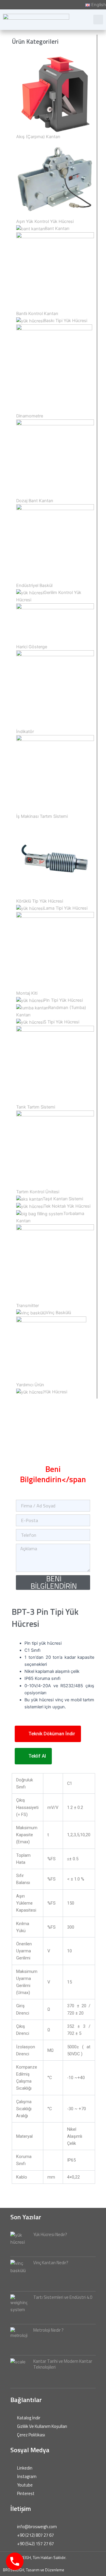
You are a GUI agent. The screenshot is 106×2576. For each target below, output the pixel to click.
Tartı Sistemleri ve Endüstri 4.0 (63, 2297)
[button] (98, 20)
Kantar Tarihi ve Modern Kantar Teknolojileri (63, 2364)
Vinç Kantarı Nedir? (51, 2263)
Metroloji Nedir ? (48, 2330)
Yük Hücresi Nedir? (50, 2234)
